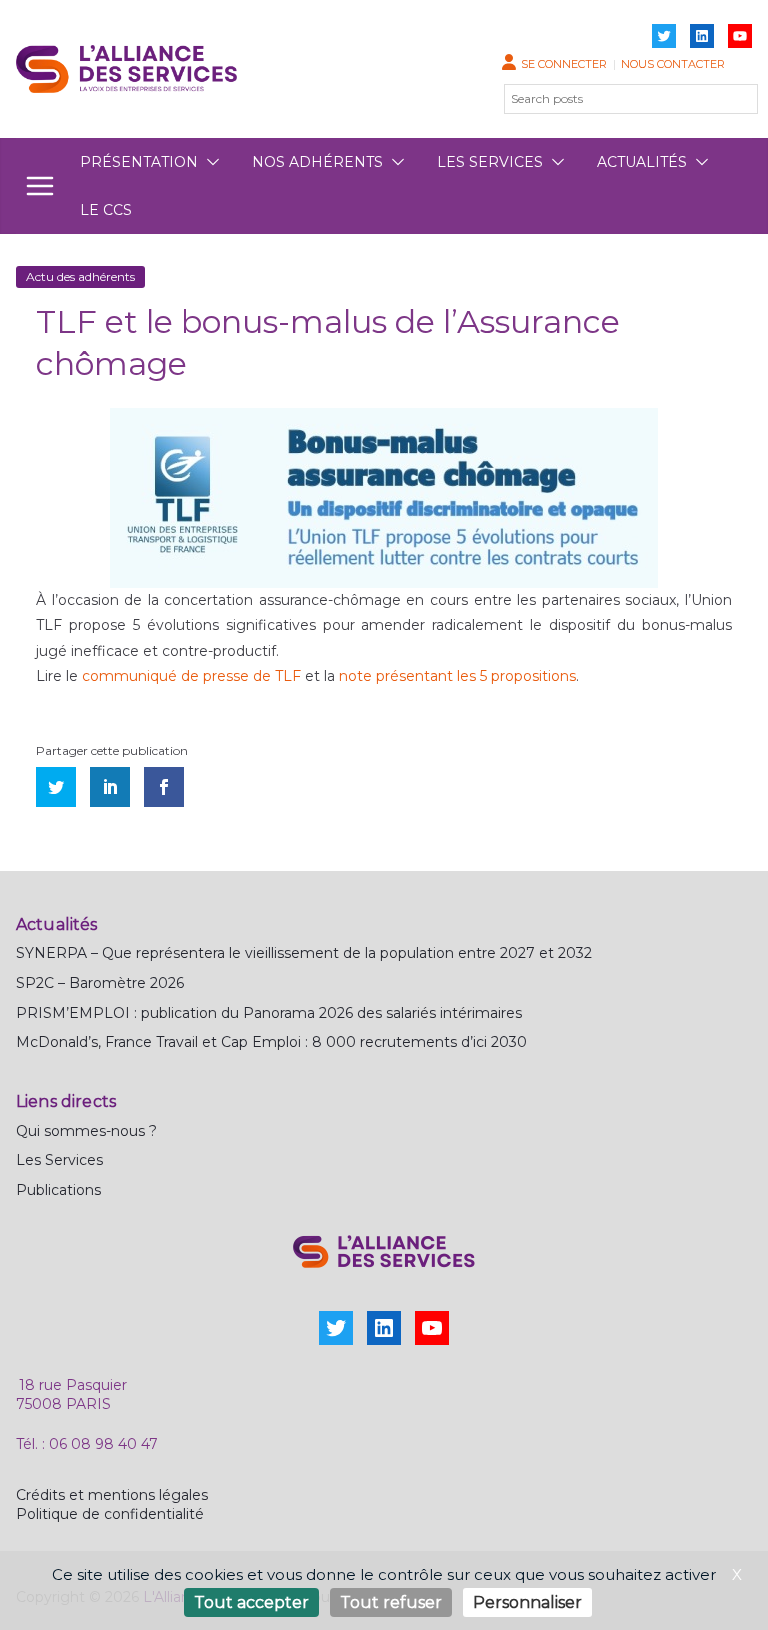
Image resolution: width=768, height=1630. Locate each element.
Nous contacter (673, 64)
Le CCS (106, 210)
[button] (209, 162)
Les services (490, 162)
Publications (58, 1190)
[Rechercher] (731, 99)
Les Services (59, 1160)
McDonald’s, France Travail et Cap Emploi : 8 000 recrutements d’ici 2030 (271, 1042)
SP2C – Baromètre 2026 (100, 983)
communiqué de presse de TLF (191, 676)
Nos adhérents (317, 162)
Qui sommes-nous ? (86, 1131)
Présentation (139, 162)
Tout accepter (251, 1602)
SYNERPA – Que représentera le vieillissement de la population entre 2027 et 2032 (304, 953)
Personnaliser (527, 1602)
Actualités (642, 162)
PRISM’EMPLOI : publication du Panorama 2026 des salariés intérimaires (269, 1013)
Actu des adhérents (80, 276)
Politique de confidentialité (110, 1514)
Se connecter (564, 64)
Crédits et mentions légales (112, 1495)
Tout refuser (391, 1602)
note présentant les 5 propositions (457, 676)
